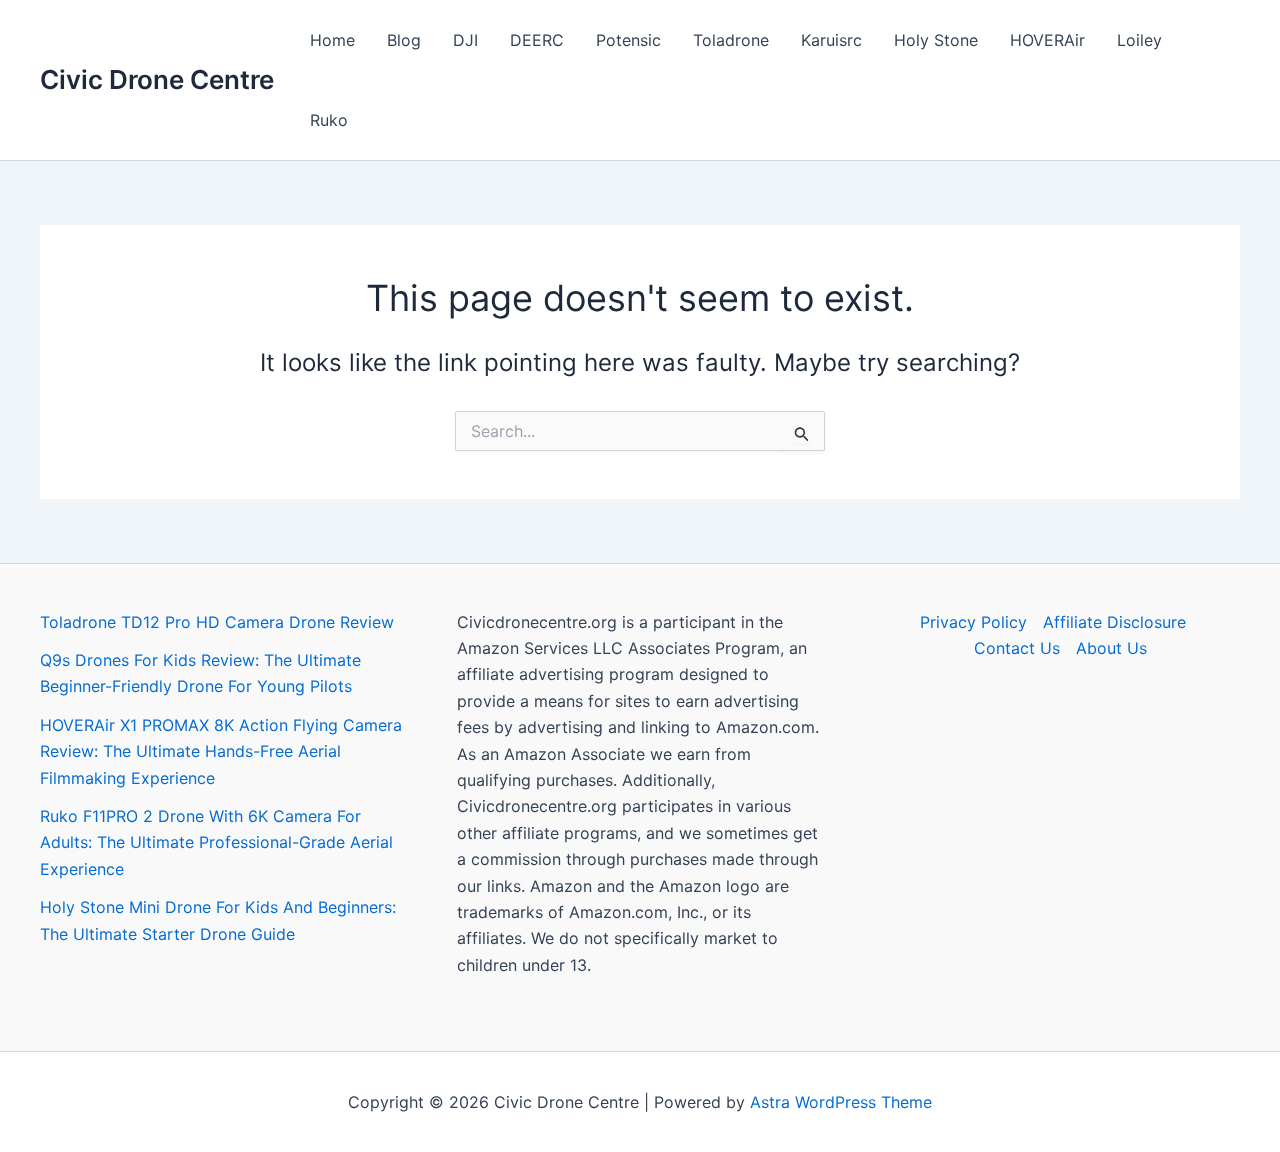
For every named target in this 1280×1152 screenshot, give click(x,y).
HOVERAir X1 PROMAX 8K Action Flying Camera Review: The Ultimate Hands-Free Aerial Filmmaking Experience (221, 751)
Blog (404, 40)
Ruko (329, 120)
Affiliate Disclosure (1114, 622)
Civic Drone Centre (157, 79)
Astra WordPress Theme (841, 1102)
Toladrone (731, 40)
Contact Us (1017, 648)
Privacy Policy (973, 622)
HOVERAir (1047, 40)
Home (332, 40)
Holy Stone (936, 40)
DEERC (537, 40)
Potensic (628, 40)
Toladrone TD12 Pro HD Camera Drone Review (217, 622)
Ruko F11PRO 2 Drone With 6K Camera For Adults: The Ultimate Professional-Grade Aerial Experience (216, 842)
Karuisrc (831, 40)
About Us (1111, 648)
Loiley (1139, 40)
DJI (465, 40)
